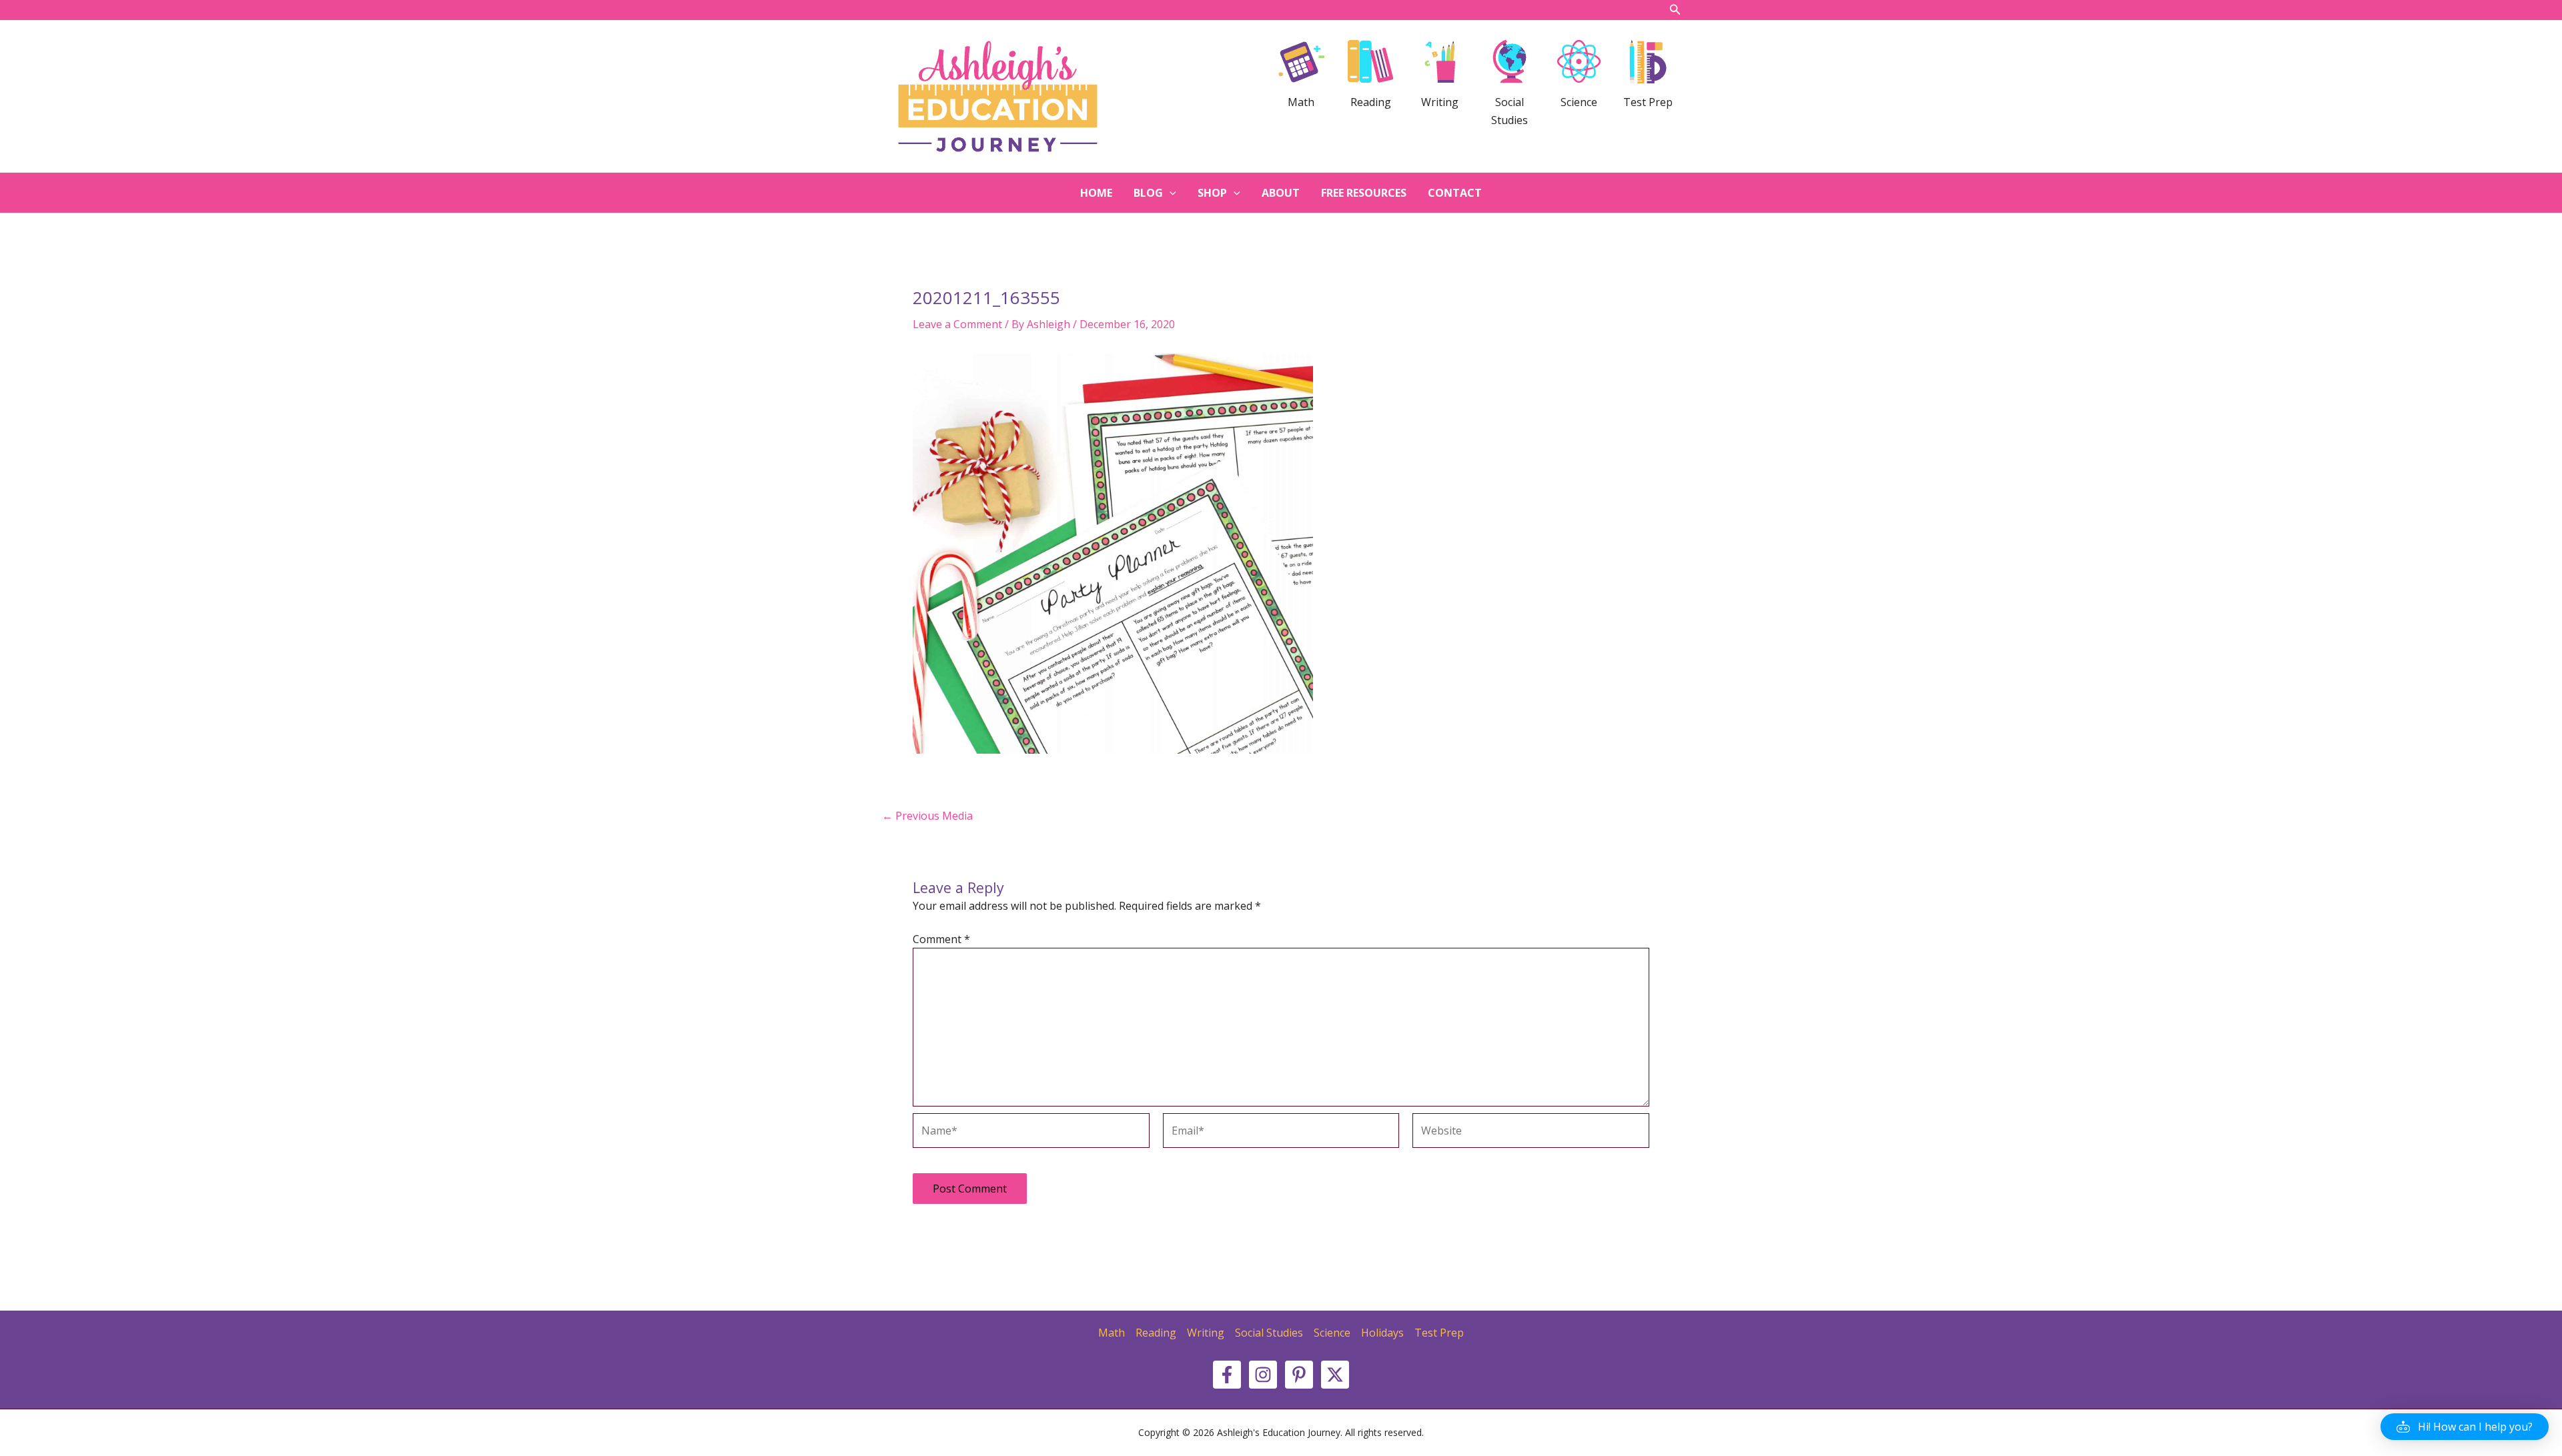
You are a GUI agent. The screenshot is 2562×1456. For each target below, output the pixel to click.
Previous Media (927, 816)
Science (1332, 1333)
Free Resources (1364, 193)
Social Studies (1269, 1333)
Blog (1148, 193)
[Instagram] (1263, 1375)
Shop (1212, 193)
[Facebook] (1227, 1375)
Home (1096, 193)
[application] (1170, 193)
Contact (1455, 193)
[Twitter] (1335, 1375)
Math (1112, 1333)
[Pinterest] (1299, 1375)
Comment (941, 939)
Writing (1206, 1333)
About (1281, 193)
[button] (2465, 1427)
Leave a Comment (957, 324)
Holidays (1382, 1333)
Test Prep (1439, 1333)
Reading (1156, 1333)
